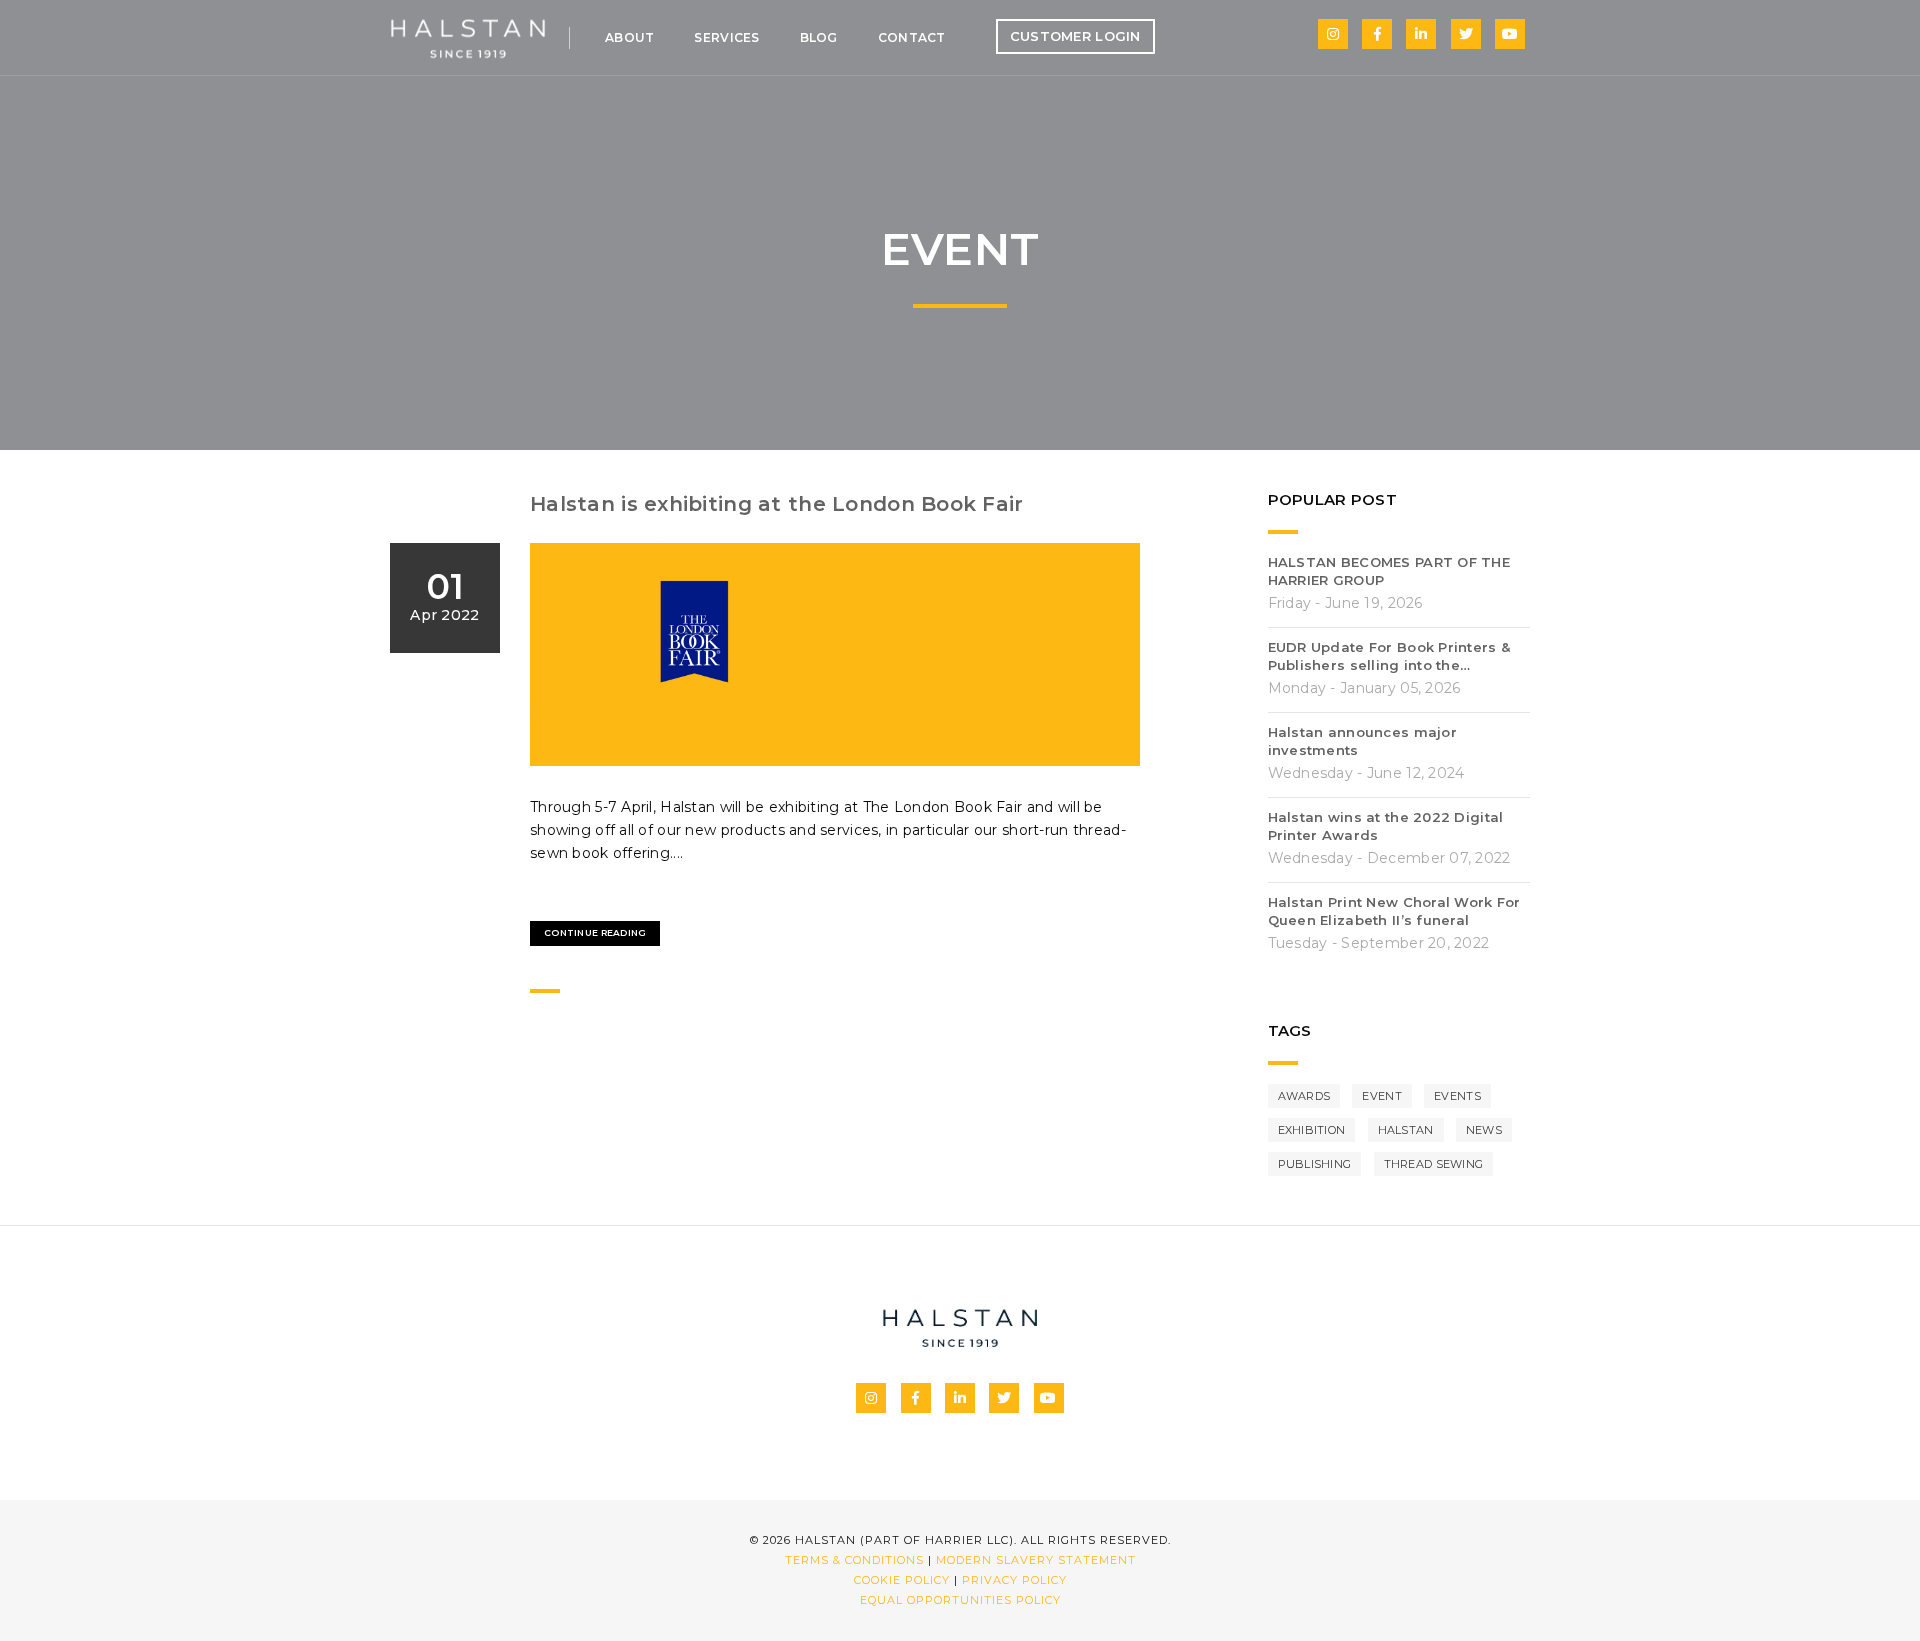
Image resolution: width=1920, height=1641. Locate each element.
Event (1381, 1096)
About (629, 37)
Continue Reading (595, 932)
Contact (912, 37)
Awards (1304, 1096)
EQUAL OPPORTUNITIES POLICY (960, 1600)
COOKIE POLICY (902, 1580)
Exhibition (1312, 1130)
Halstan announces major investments (1362, 741)
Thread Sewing (1434, 1164)
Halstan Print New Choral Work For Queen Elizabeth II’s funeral (1394, 911)
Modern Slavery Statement (1036, 1560)
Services (726, 37)
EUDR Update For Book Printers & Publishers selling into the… (1389, 656)
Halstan (1406, 1130)
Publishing (1315, 1164)
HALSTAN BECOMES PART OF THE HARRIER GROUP (1389, 571)
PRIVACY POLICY (1014, 1580)
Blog (819, 37)
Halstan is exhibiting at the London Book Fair (777, 504)
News (1484, 1130)
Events (1457, 1096)
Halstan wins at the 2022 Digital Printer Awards (1386, 826)
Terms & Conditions (854, 1560)
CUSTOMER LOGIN (1075, 36)
